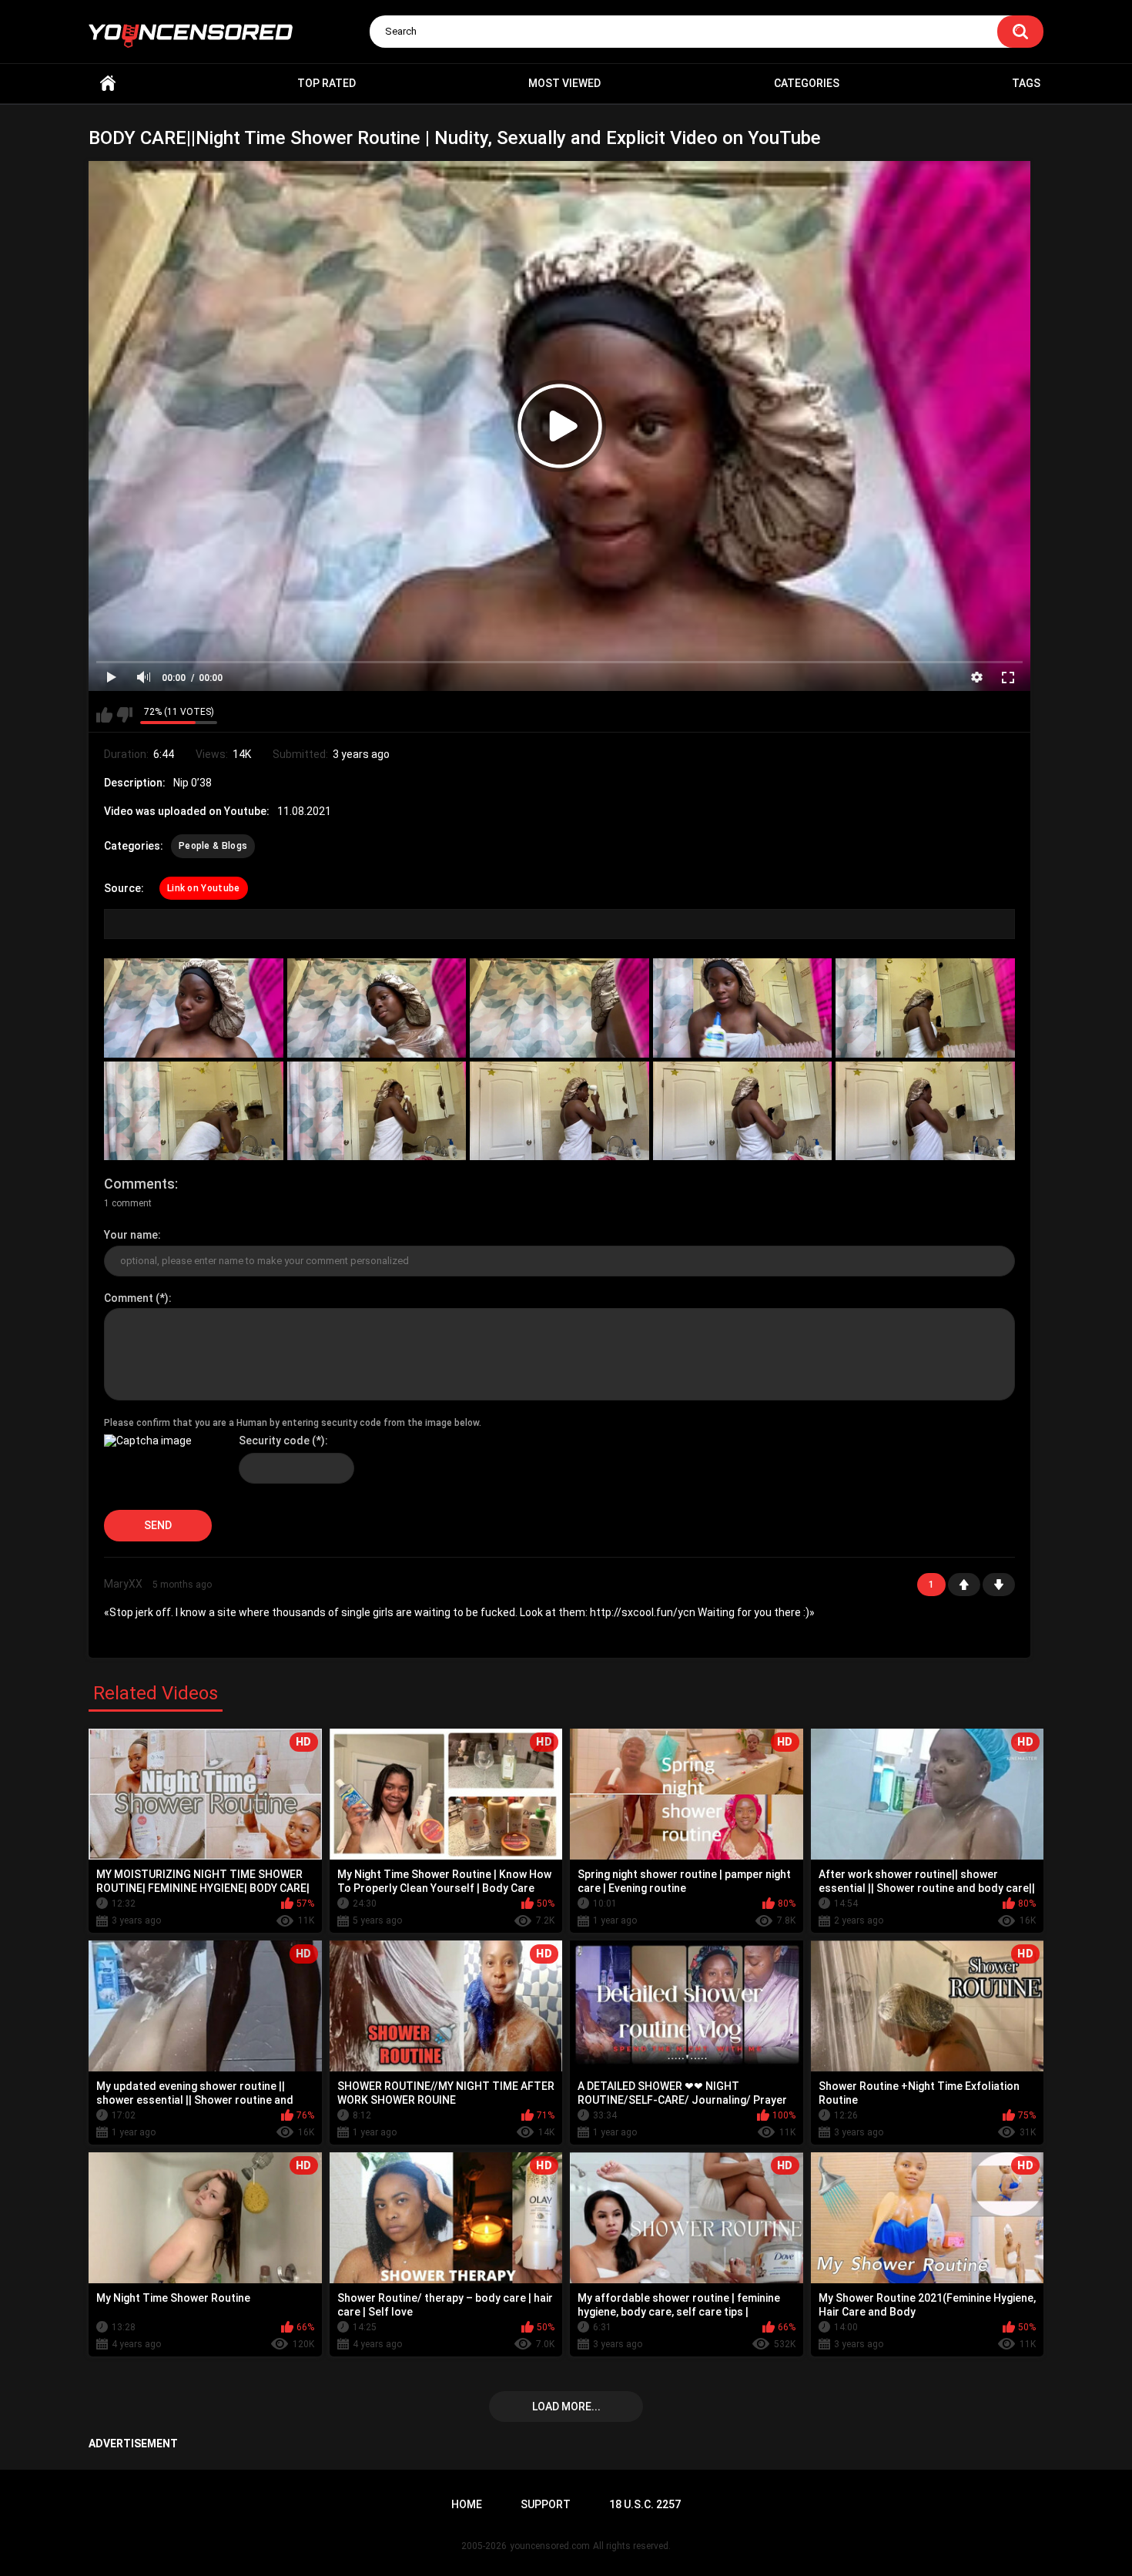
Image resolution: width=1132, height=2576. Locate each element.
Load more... (566, 2407)
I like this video (104, 715)
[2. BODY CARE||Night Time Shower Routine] (377, 1008)
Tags (1026, 83)
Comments (139, 1184)
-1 (999, 1585)
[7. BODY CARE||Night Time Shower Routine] (377, 1111)
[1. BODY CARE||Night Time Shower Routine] (194, 1008)
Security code (274, 1441)
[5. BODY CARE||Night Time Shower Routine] (925, 1008)
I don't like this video (124, 715)
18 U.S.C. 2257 (645, 2504)
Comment (129, 1298)
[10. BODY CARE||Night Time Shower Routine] (925, 1111)
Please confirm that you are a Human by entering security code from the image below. (293, 1423)
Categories (807, 83)
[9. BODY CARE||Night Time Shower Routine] (743, 1111)
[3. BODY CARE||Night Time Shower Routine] (559, 1008)
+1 (964, 1585)
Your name (131, 1235)
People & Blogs (213, 846)
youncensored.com (550, 2546)
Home (108, 84)
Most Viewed (564, 83)
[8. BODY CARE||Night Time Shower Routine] (559, 1111)
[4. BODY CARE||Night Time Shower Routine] (743, 1008)
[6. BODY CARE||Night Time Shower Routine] (194, 1111)
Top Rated (327, 83)
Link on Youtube (204, 888)
